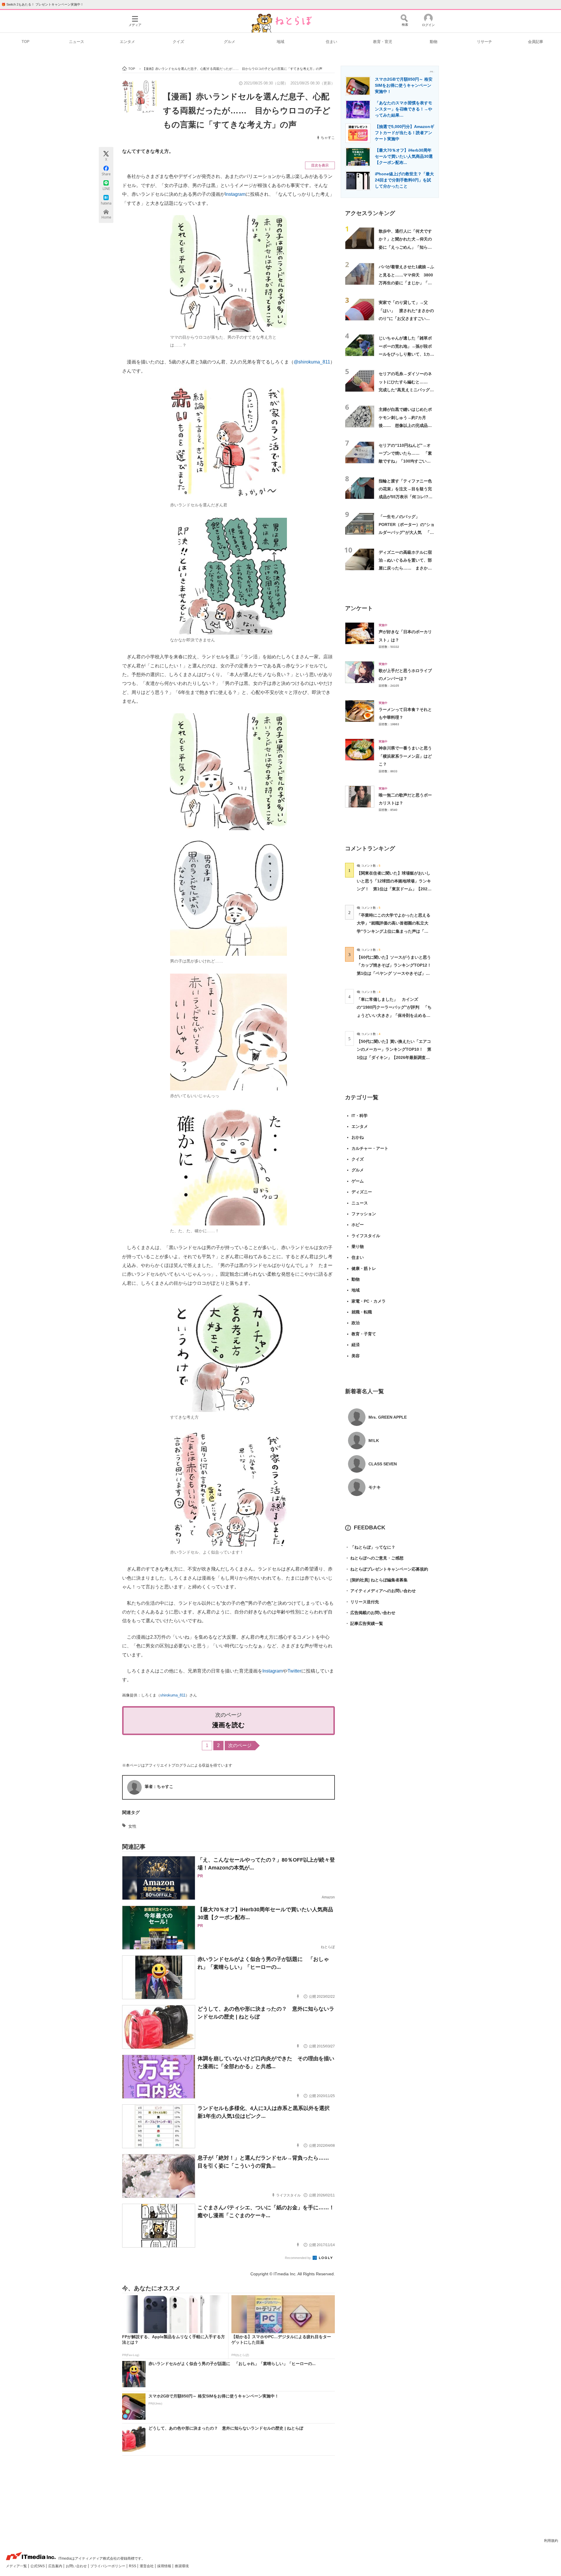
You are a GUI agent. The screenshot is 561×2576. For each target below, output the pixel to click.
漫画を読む (228, 1725)
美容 (356, 1356)
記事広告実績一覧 (364, 1623)
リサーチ (484, 42)
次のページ (240, 1745)
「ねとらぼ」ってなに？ (370, 1547)
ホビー (358, 1225)
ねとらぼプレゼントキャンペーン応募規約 (387, 1569)
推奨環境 (182, 2566)
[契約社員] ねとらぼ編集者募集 (376, 1580)
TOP (26, 42)
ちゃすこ (328, 138)
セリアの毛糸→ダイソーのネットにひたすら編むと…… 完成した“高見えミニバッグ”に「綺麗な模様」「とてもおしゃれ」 (405, 390)
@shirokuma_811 (312, 362)
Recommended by (298, 2258)
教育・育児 (383, 42)
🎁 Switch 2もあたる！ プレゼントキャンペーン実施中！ (43, 4)
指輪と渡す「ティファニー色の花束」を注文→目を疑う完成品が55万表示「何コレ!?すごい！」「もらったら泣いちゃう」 (406, 497)
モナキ (375, 1487)
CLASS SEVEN (383, 1464)
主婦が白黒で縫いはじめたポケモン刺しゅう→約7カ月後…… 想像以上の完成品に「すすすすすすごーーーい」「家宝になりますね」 (405, 425)
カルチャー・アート (370, 1148)
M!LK (374, 1441)
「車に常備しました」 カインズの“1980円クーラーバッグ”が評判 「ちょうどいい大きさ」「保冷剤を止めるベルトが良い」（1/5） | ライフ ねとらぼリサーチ (394, 1015)
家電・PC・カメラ (369, 1301)
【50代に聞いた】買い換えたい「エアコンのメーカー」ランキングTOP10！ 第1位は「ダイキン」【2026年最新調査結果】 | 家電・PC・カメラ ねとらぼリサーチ (394, 1057)
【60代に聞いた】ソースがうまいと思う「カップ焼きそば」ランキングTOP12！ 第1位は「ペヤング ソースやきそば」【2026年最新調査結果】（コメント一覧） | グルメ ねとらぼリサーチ (396, 973)
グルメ (230, 42)
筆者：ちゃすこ (159, 1786)
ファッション (364, 1214)
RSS (133, 2566)
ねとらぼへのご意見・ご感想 (374, 1558)
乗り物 (358, 1247)
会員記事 (536, 42)
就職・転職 (362, 1312)
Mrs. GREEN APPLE (388, 1417)
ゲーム (358, 1181)
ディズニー (362, 1192)
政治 (356, 1323)
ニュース (77, 42)
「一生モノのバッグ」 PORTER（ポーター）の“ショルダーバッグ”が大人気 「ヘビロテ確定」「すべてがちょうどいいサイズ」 (407, 533)
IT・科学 (360, 1116)
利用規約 (551, 2541)
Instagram (235, 194)
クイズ (178, 42)
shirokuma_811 (173, 1695)
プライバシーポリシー (108, 2566)
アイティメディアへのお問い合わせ (380, 1591)
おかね (358, 1137)
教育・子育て (364, 1334)
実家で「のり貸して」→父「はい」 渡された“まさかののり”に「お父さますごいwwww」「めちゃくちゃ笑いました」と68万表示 (406, 318)
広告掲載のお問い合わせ (370, 1613)
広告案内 (56, 2566)
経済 (356, 1345)
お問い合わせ (77, 2566)
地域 (280, 42)
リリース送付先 (362, 1602)
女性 (132, 1826)
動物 (434, 42)
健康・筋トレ (364, 1268)
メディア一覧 (17, 2566)
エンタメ (127, 42)
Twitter (294, 1671)
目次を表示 (320, 165)
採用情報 (165, 2566)
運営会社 (147, 2566)
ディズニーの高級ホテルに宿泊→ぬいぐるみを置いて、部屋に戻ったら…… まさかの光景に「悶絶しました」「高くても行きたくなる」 (405, 568)
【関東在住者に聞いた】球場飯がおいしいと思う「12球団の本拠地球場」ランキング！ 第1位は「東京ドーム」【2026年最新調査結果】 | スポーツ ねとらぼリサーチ (394, 889)
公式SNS (38, 2566)
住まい (331, 42)
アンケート (359, 608)
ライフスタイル (366, 1236)
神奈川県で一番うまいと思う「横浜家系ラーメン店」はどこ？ (405, 756)
